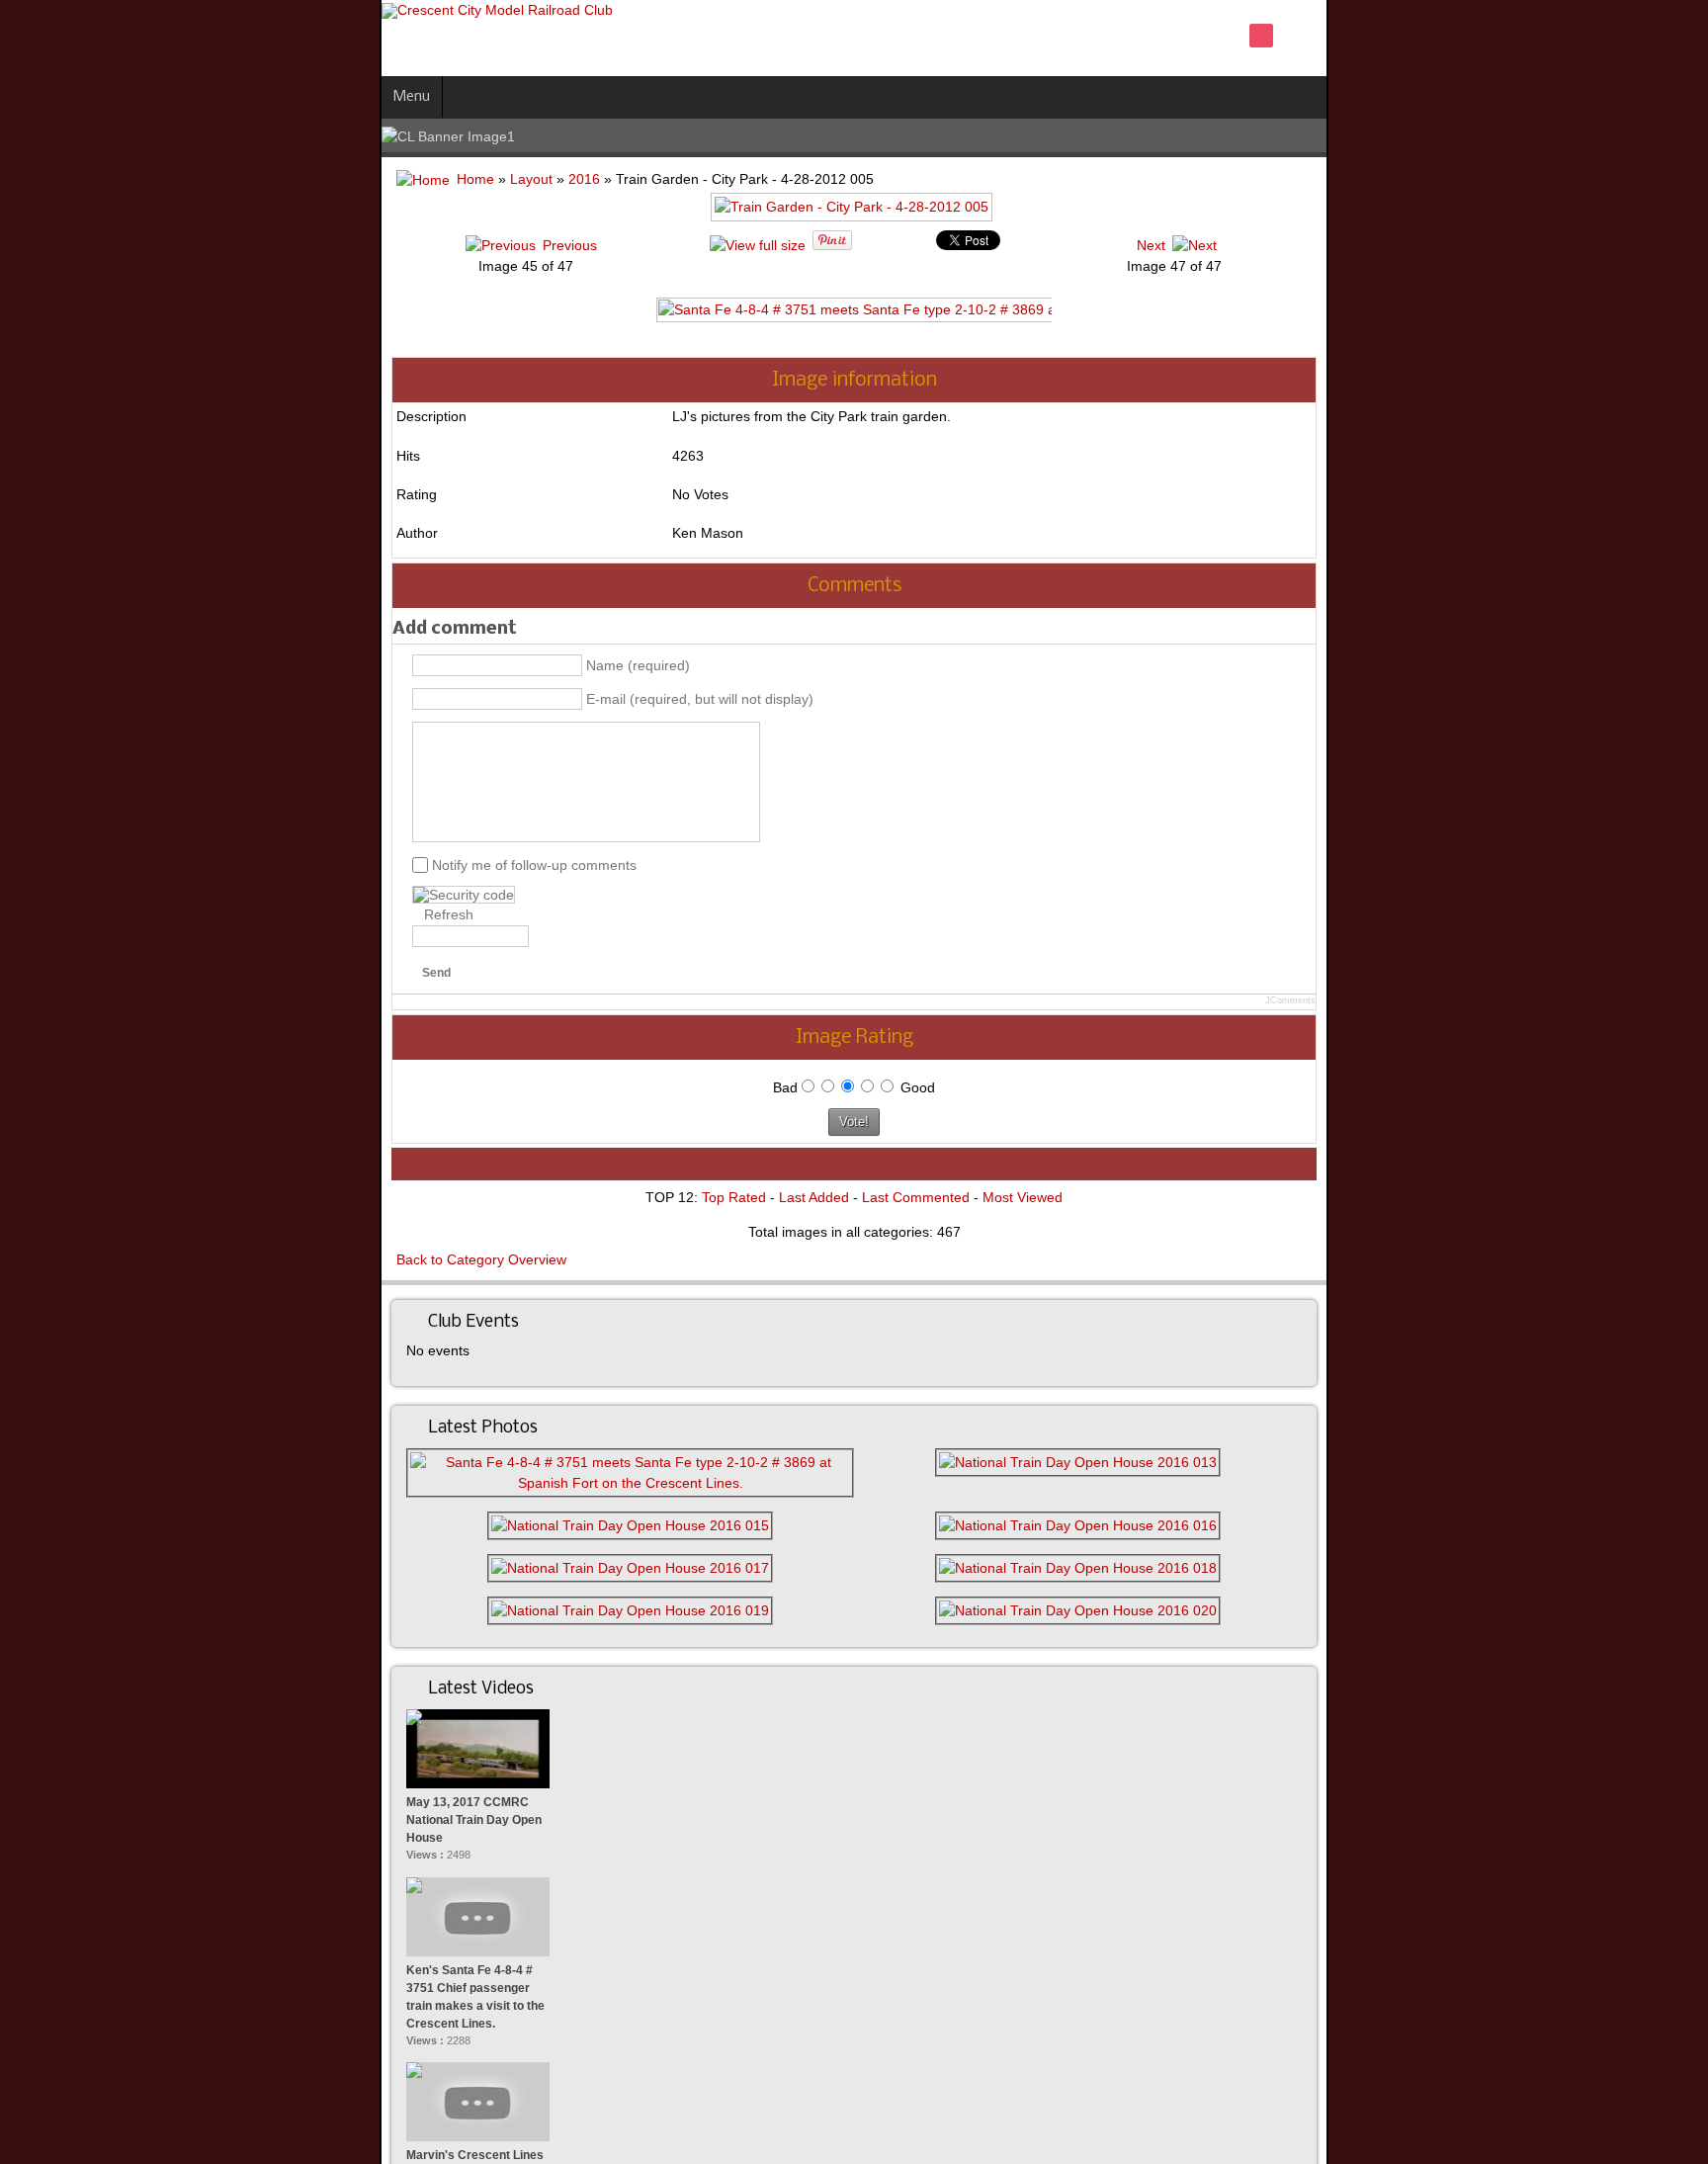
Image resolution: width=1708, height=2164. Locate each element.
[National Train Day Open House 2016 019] (440, 1590)
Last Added (814, 1197)
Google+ (1674, 36)
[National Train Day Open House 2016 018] (1268, 1547)
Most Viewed (1023, 1197)
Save (1641, 36)
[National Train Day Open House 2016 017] (440, 1547)
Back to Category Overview (102, 1259)
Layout (152, 179)
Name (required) (258, 665)
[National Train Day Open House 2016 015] (440, 1505)
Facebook (1574, 36)
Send (57, 973)
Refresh (69, 914)
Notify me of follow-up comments (155, 865)
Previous (305, 245)
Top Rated (734, 1197)
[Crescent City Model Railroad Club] (118, 11)
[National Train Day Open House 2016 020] (1268, 1590)
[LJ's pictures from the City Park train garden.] (854, 215)
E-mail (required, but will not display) (320, 699)
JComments (1670, 1000)
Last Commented (916, 1197)
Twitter (1607, 36)
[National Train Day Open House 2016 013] (1268, 1462)
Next (1416, 245)
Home (96, 179)
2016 (205, 179)
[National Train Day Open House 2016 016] (1268, 1505)
